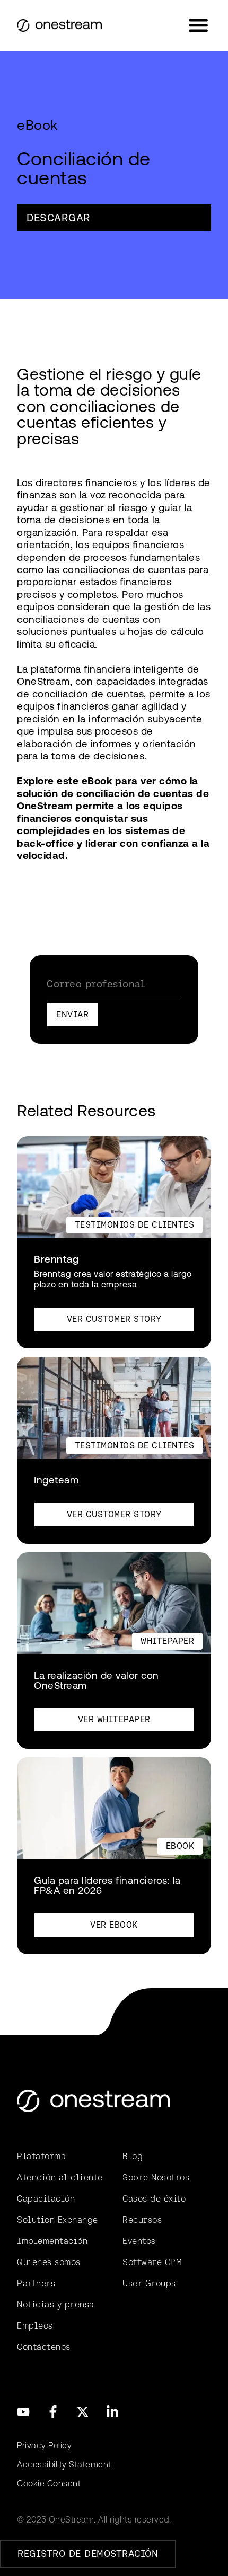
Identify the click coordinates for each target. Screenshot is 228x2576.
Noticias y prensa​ (56, 2305)
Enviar (72, 1014)
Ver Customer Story (114, 1319)
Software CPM (152, 2262)
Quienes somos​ (49, 2262)
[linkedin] (112, 2412)
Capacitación (46, 2199)
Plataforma (41, 2156)
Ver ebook (114, 1925)
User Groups (149, 2283)
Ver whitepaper (114, 1719)
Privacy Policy (44, 2445)
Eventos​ (139, 2241)
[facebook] (53, 2412)
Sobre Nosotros (156, 2177)
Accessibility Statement (64, 2465)
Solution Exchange (58, 2220)
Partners (36, 2283)
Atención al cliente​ (60, 2177)
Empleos (35, 2326)
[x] (83, 2412)
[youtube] (23, 2412)
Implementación (52, 2241)
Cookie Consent (49, 2484)
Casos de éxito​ (154, 2199)
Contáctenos (44, 2347)
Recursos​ (142, 2220)
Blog (133, 2156)
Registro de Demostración (88, 2553)
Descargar (59, 218)
